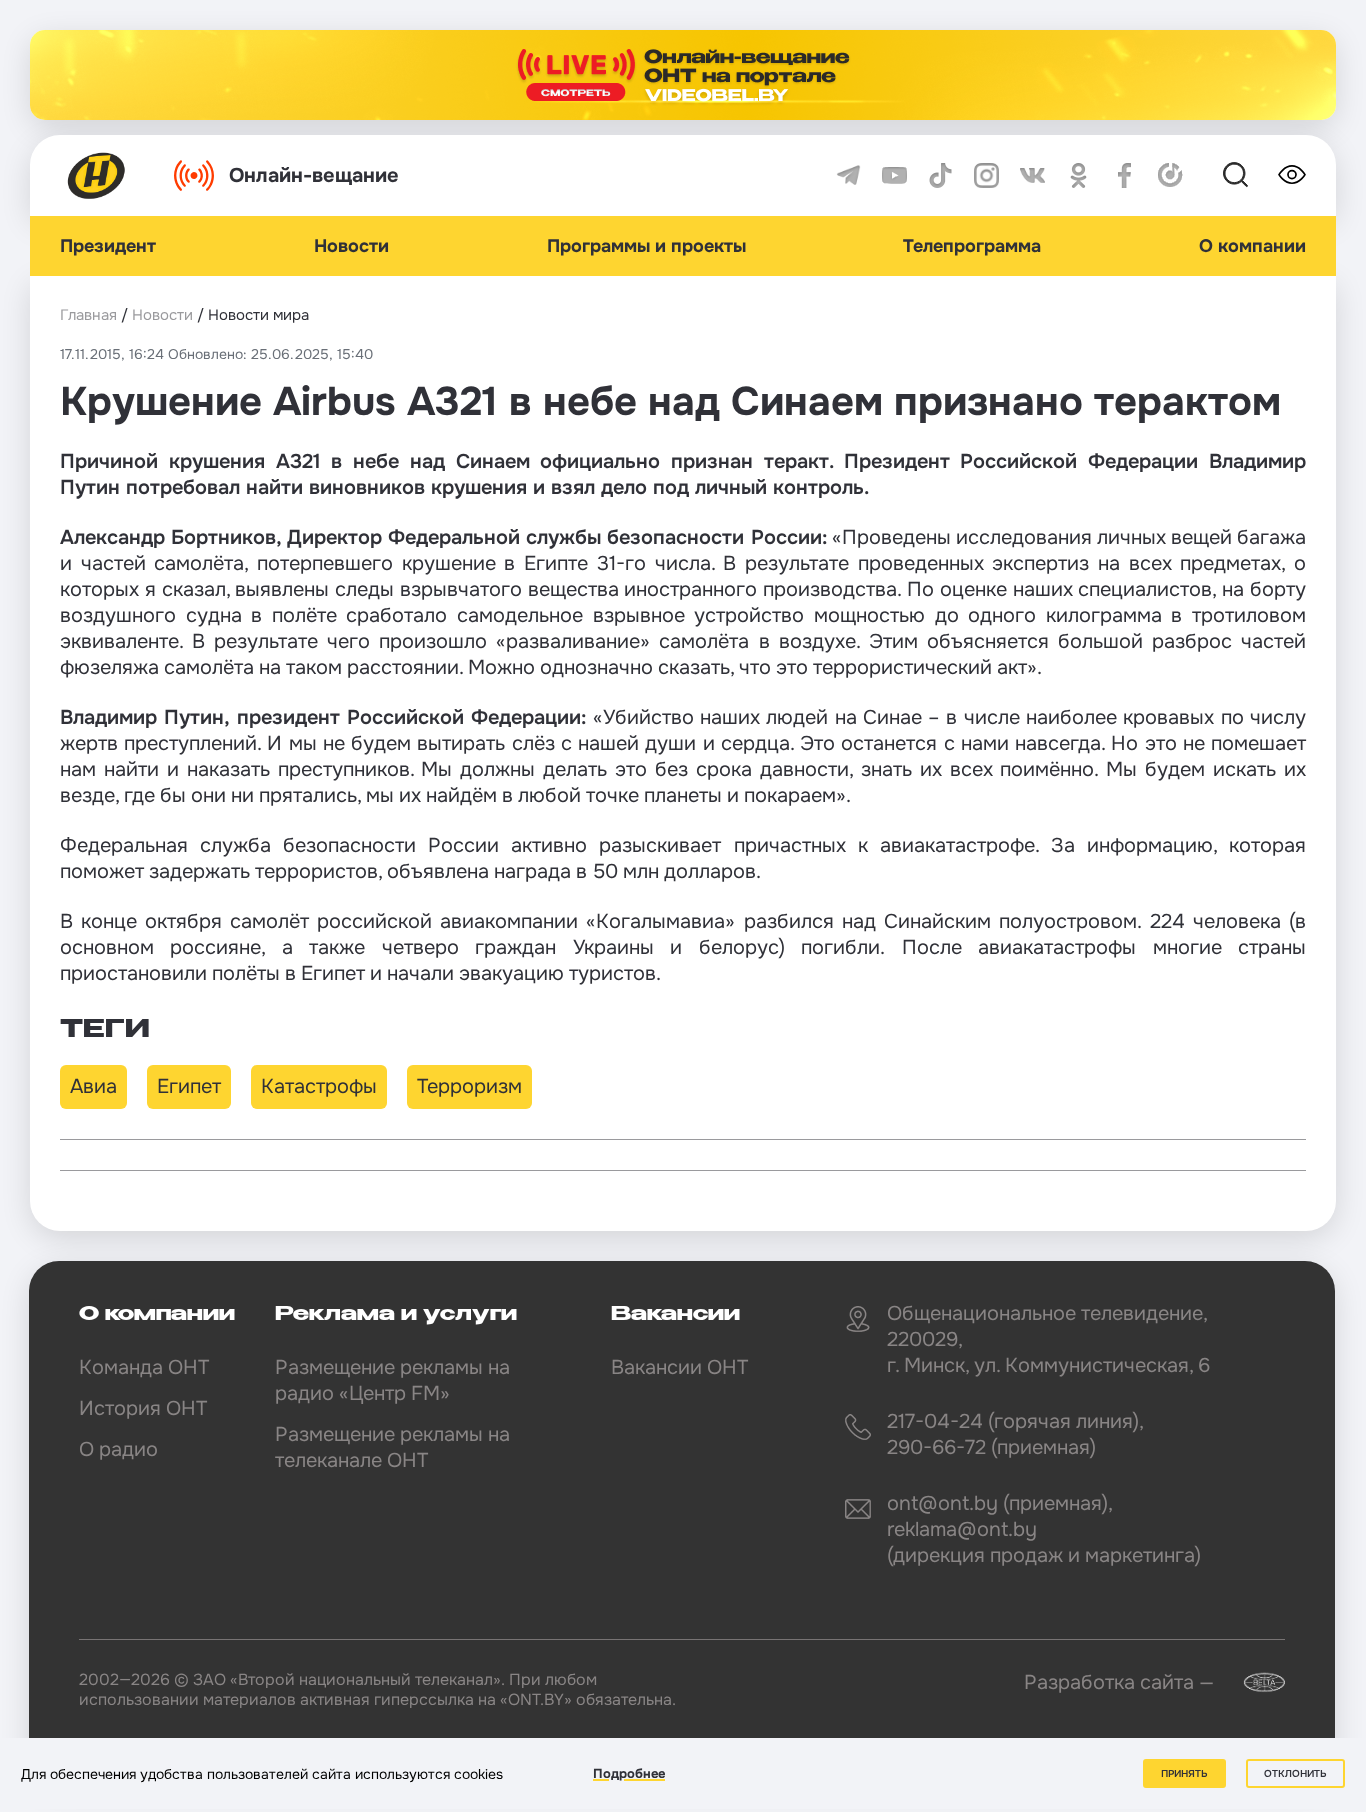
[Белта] (1252, 1682)
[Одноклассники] (1078, 175)
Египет (189, 1086)
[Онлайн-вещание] (683, 75)
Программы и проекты (646, 246)
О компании (1252, 246)
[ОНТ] (97, 175)
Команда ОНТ (144, 1367)
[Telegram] (848, 175)
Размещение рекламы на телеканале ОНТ (392, 1447)
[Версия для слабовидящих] (1292, 175)
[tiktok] (940, 175)
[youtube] (894, 175)
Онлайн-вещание (314, 175)
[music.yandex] (1170, 175)
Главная (88, 315)
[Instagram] (986, 175)
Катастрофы (319, 1086)
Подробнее (629, 1773)
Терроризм (469, 1086)
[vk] (1032, 175)
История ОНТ (143, 1408)
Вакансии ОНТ (679, 1367)
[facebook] (1124, 175)
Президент (108, 246)
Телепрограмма (972, 246)
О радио (118, 1449)
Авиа (93, 1086)
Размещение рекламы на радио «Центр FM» (392, 1380)
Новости (351, 246)
